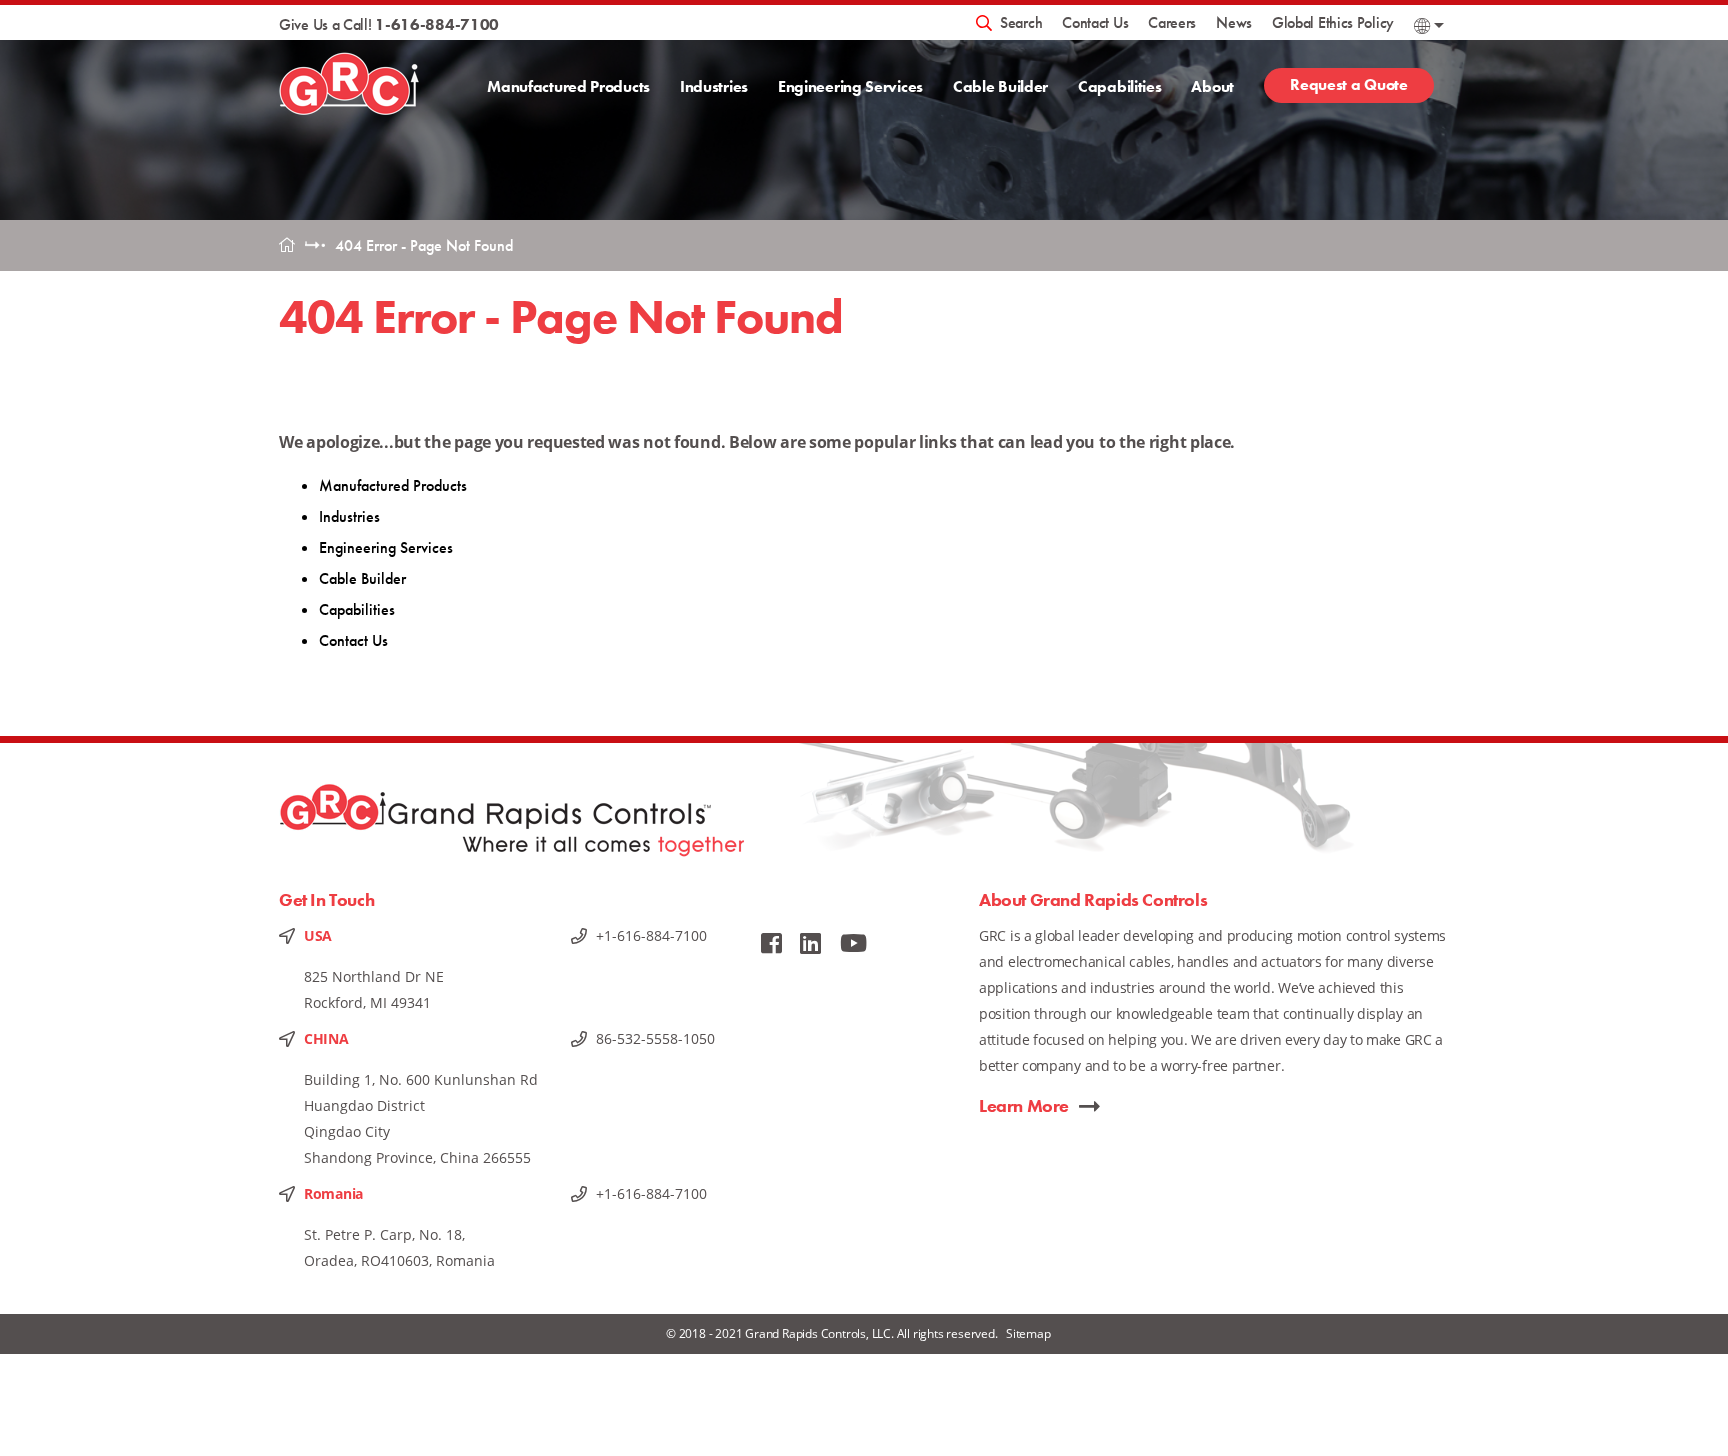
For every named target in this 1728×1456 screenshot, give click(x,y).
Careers (1172, 22)
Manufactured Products (568, 86)
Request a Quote (1349, 84)
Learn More (1024, 1105)
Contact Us (1095, 22)
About (1212, 86)
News (1234, 22)
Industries (714, 86)
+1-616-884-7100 (651, 935)
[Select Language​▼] (1429, 26)
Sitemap (1028, 1333)
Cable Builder (1000, 86)
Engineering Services (850, 86)
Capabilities (1119, 86)
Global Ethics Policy (1333, 22)
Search (1021, 22)
